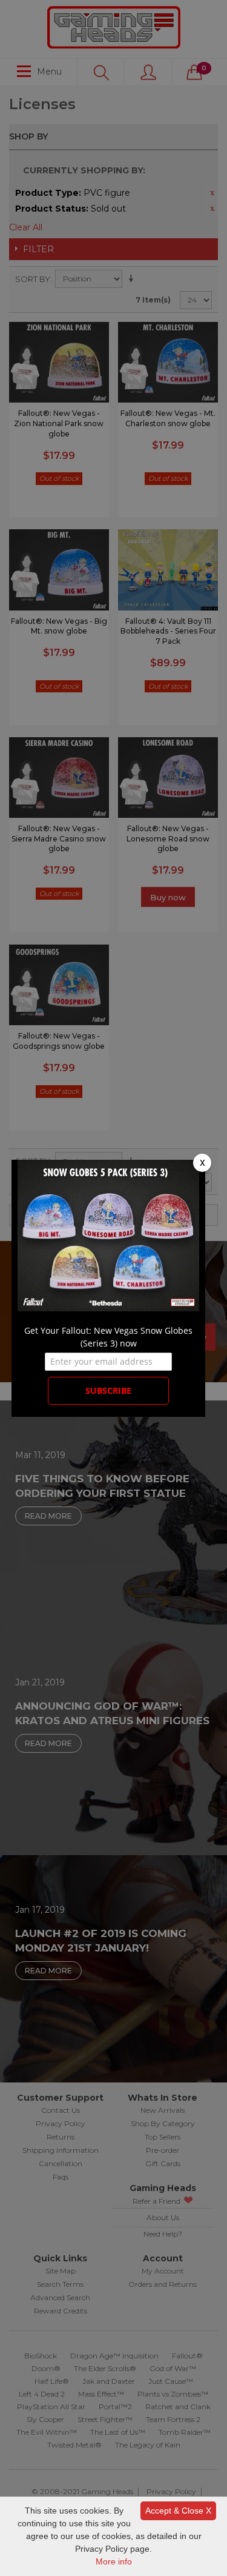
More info (114, 2561)
